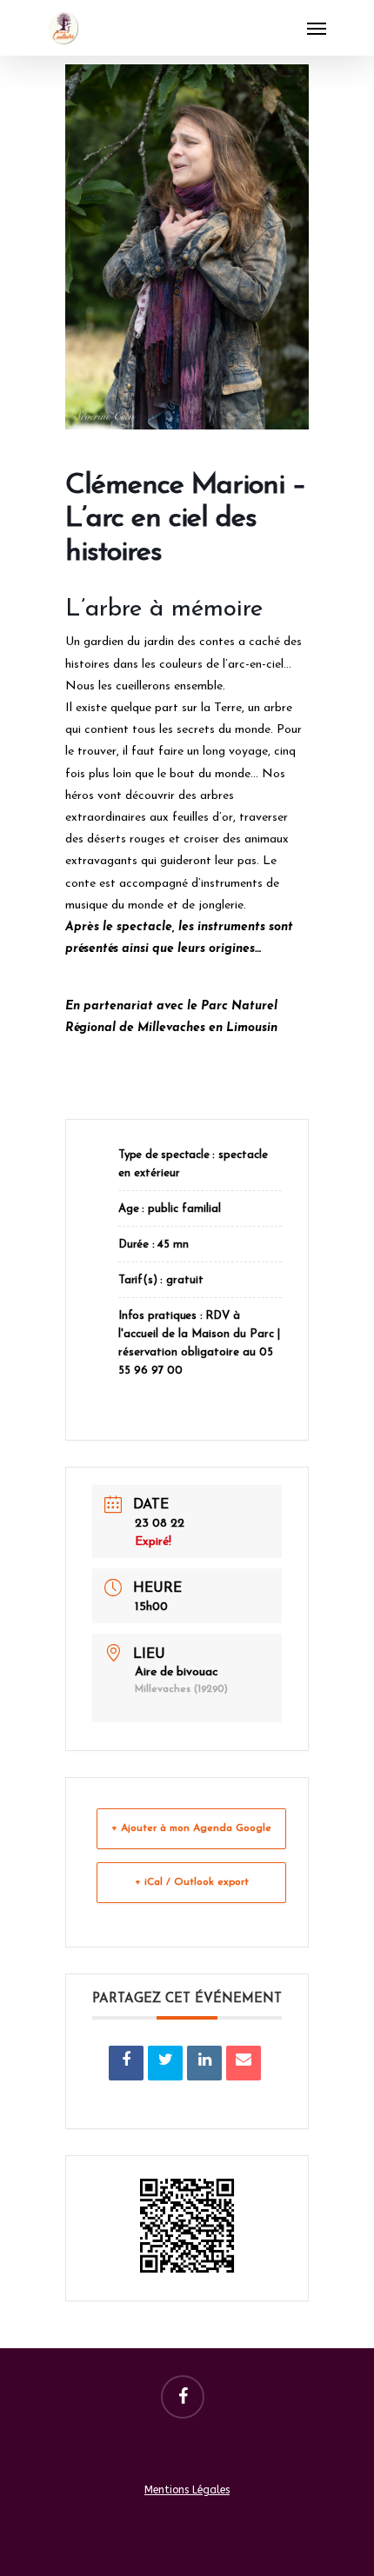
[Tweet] (165, 2063)
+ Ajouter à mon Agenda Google (191, 1828)
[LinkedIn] (204, 2063)
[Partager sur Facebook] (126, 2063)
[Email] (244, 2063)
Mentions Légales (187, 2490)
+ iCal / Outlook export (192, 1882)
